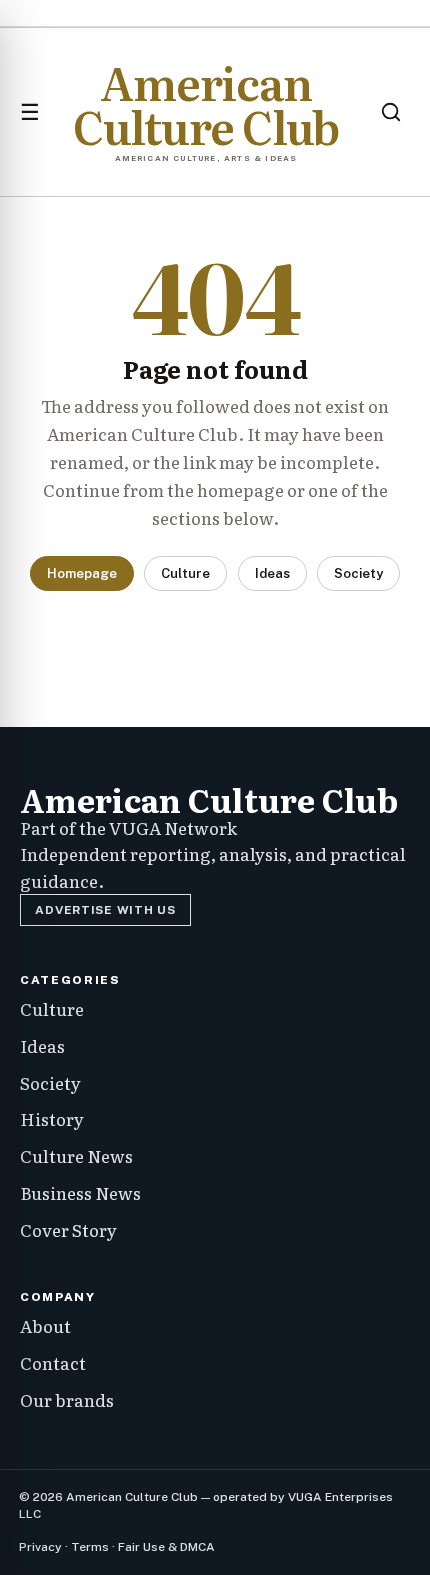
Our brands (67, 1399)
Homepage (82, 573)
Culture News (76, 1155)
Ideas (272, 573)
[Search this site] (391, 112)
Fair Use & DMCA (166, 1547)
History (52, 1118)
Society (358, 573)
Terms (90, 1547)
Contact (53, 1362)
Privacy (40, 1547)
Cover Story (68, 1229)
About (45, 1325)
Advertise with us (105, 910)
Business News (80, 1192)
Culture (185, 573)
